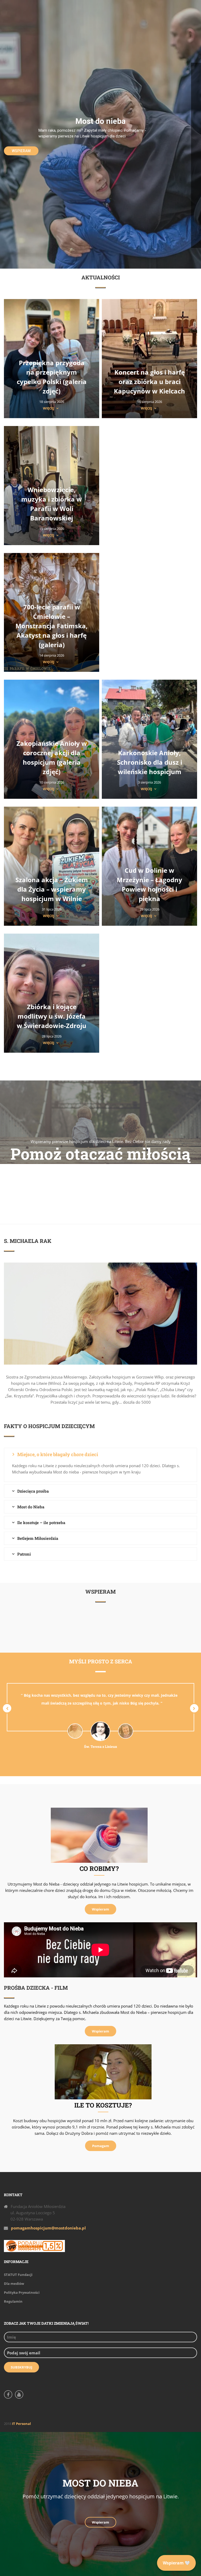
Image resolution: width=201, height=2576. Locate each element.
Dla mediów (14, 2284)
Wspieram (21, 151)
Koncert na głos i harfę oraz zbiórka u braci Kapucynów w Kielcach (149, 382)
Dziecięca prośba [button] (33, 1491)
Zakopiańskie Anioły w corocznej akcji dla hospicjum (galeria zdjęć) (52, 757)
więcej (49, 408)
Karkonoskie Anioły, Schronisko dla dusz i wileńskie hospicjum (150, 762)
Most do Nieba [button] (31, 1507)
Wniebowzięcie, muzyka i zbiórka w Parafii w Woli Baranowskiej (52, 504)
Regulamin (13, 2301)
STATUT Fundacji (18, 2275)
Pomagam (101, 2146)
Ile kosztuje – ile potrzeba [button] (41, 1523)
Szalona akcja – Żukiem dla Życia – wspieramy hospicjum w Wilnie (52, 889)
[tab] (100, 1454)
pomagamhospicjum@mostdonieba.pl (48, 2228)
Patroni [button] (24, 1554)
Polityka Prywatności (22, 2292)
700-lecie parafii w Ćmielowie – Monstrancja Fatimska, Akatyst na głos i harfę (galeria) (52, 626)
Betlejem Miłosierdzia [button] (38, 1538)
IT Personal (21, 2424)
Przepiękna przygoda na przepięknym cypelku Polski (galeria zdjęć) (52, 377)
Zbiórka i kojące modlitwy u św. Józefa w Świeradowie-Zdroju (52, 1016)
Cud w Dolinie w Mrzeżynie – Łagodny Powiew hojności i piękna (149, 884)
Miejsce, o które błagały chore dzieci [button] (58, 1454)
